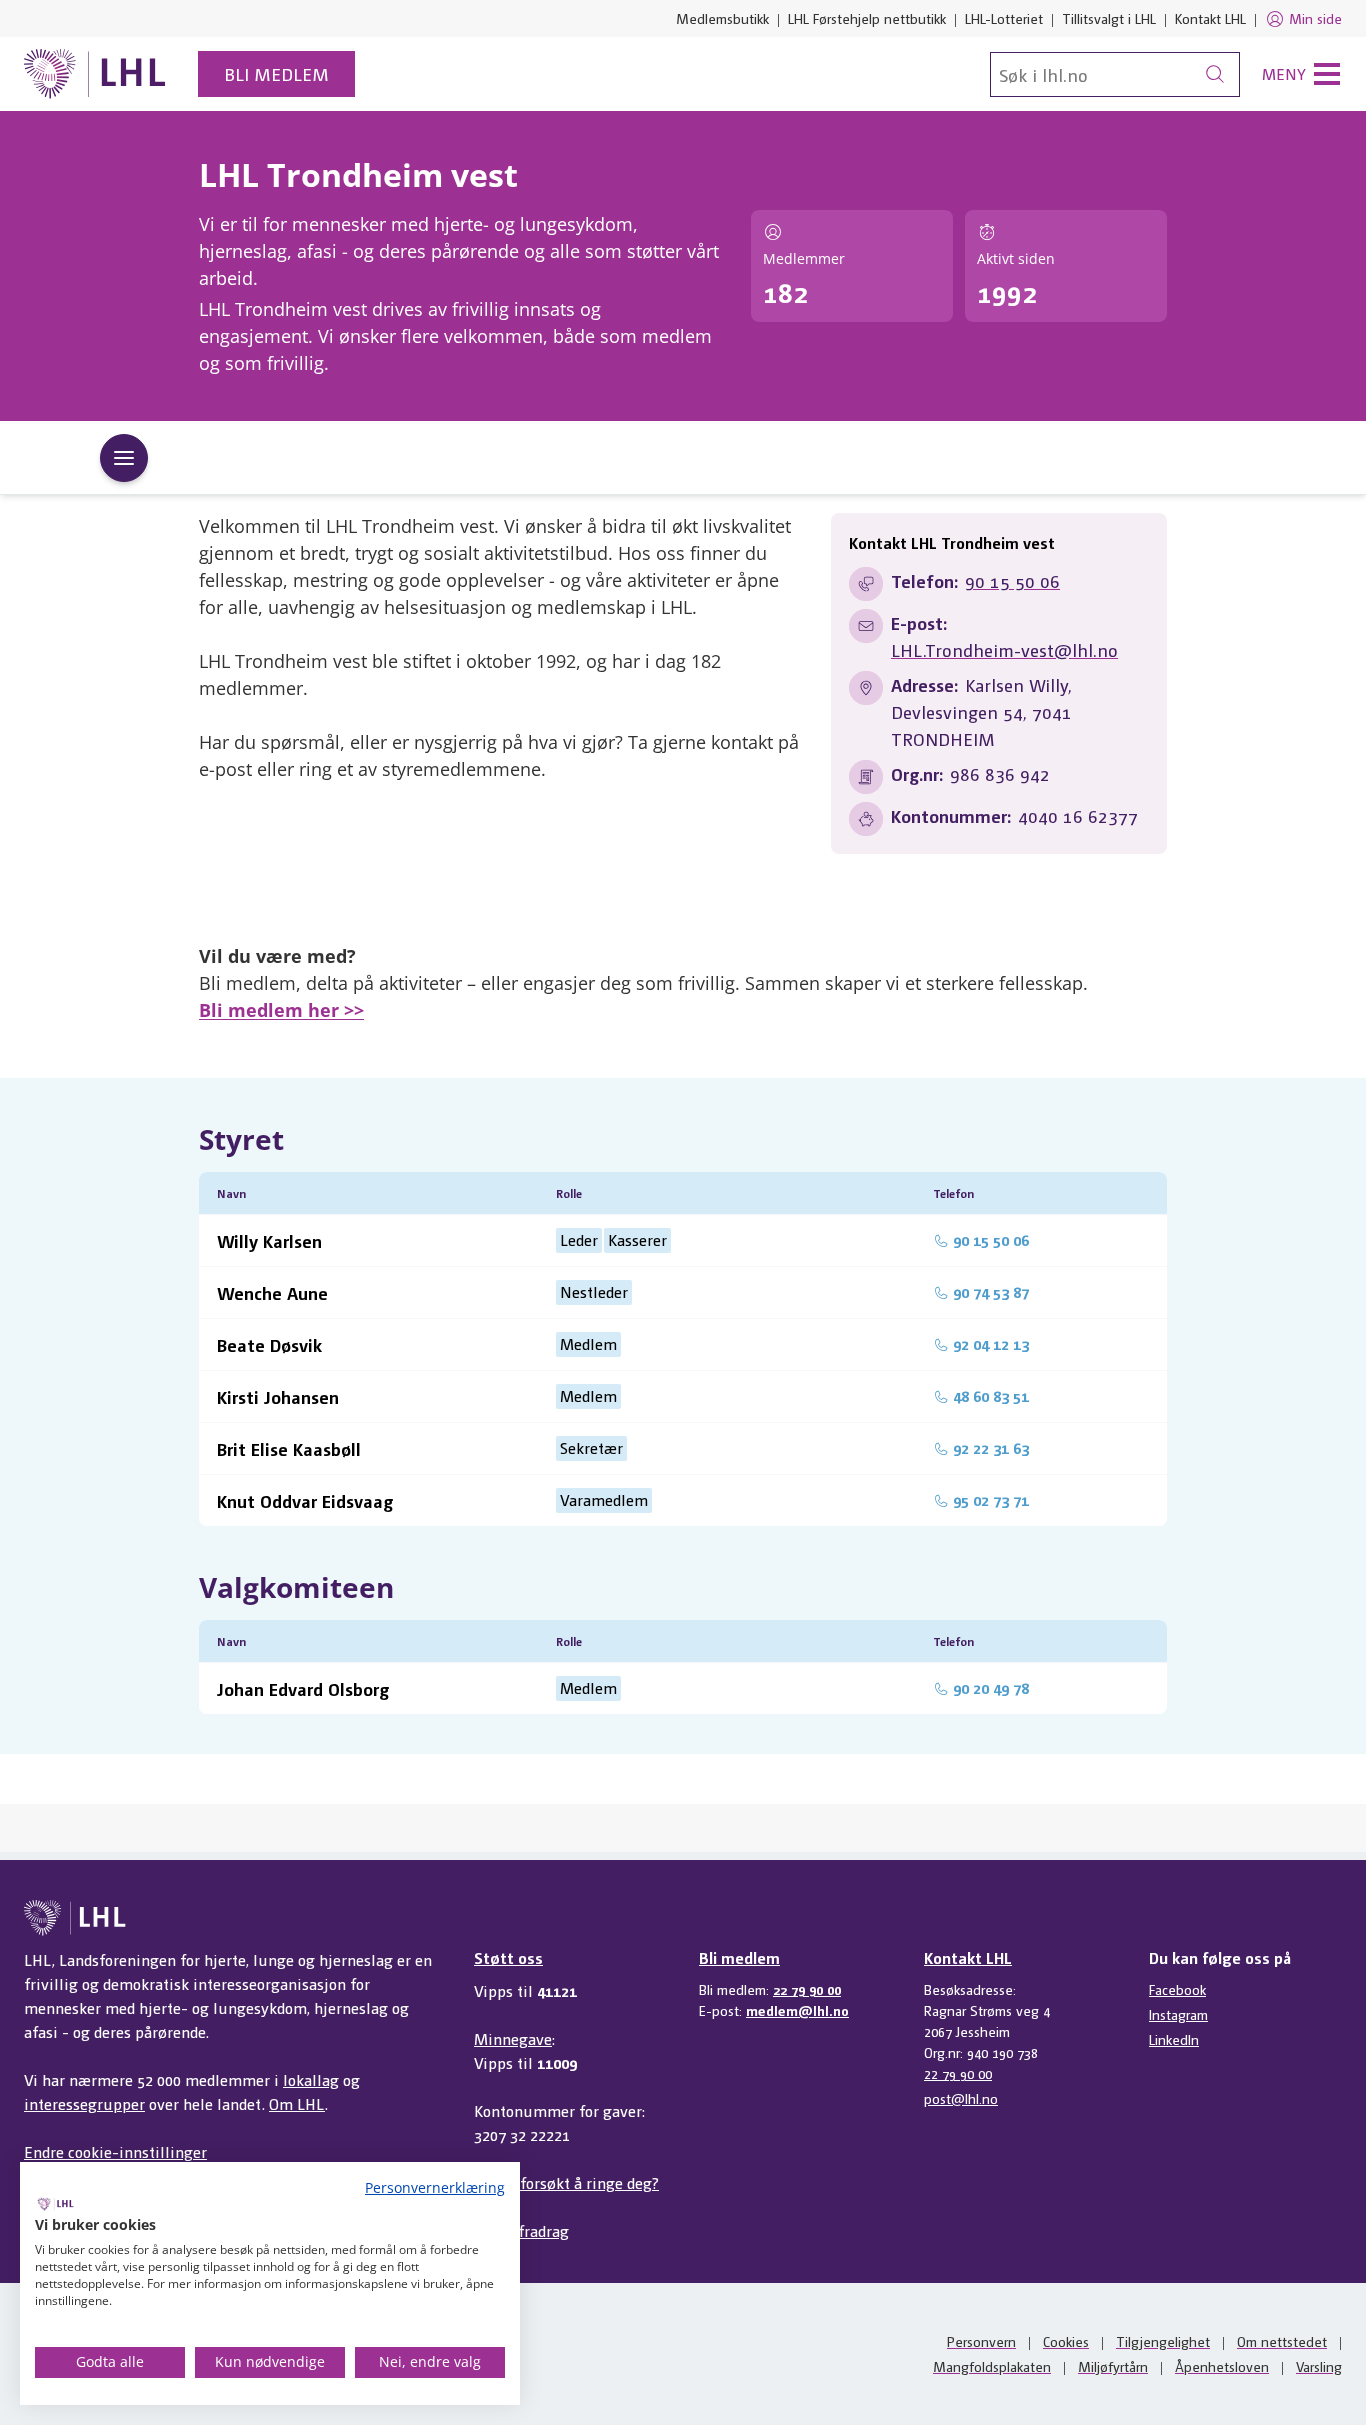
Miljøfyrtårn (1113, 2366)
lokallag (311, 2079)
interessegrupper (84, 2103)
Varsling (1319, 2366)
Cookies (1066, 2341)
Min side (1315, 18)
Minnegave (513, 2038)
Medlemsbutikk (722, 18)
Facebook (1177, 1989)
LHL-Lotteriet (1004, 18)
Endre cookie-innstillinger (115, 2151)
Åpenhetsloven (1222, 2366)
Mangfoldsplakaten (992, 2366)
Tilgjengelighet (1163, 2341)
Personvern (981, 2341)
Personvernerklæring (435, 2187)
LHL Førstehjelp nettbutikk (867, 18)
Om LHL (297, 2103)
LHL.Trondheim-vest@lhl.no (1004, 649)
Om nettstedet (1282, 2341)
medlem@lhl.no (797, 2010)
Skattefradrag (521, 2230)
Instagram (1178, 2014)
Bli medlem (276, 73)
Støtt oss (508, 1957)
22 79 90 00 (807, 1989)
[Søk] (1215, 74)
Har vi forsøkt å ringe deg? (566, 2182)
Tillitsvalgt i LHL (1109, 18)
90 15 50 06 (1012, 580)
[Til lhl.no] (95, 74)
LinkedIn (1174, 2039)
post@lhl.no (961, 2098)
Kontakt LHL (1210, 18)
